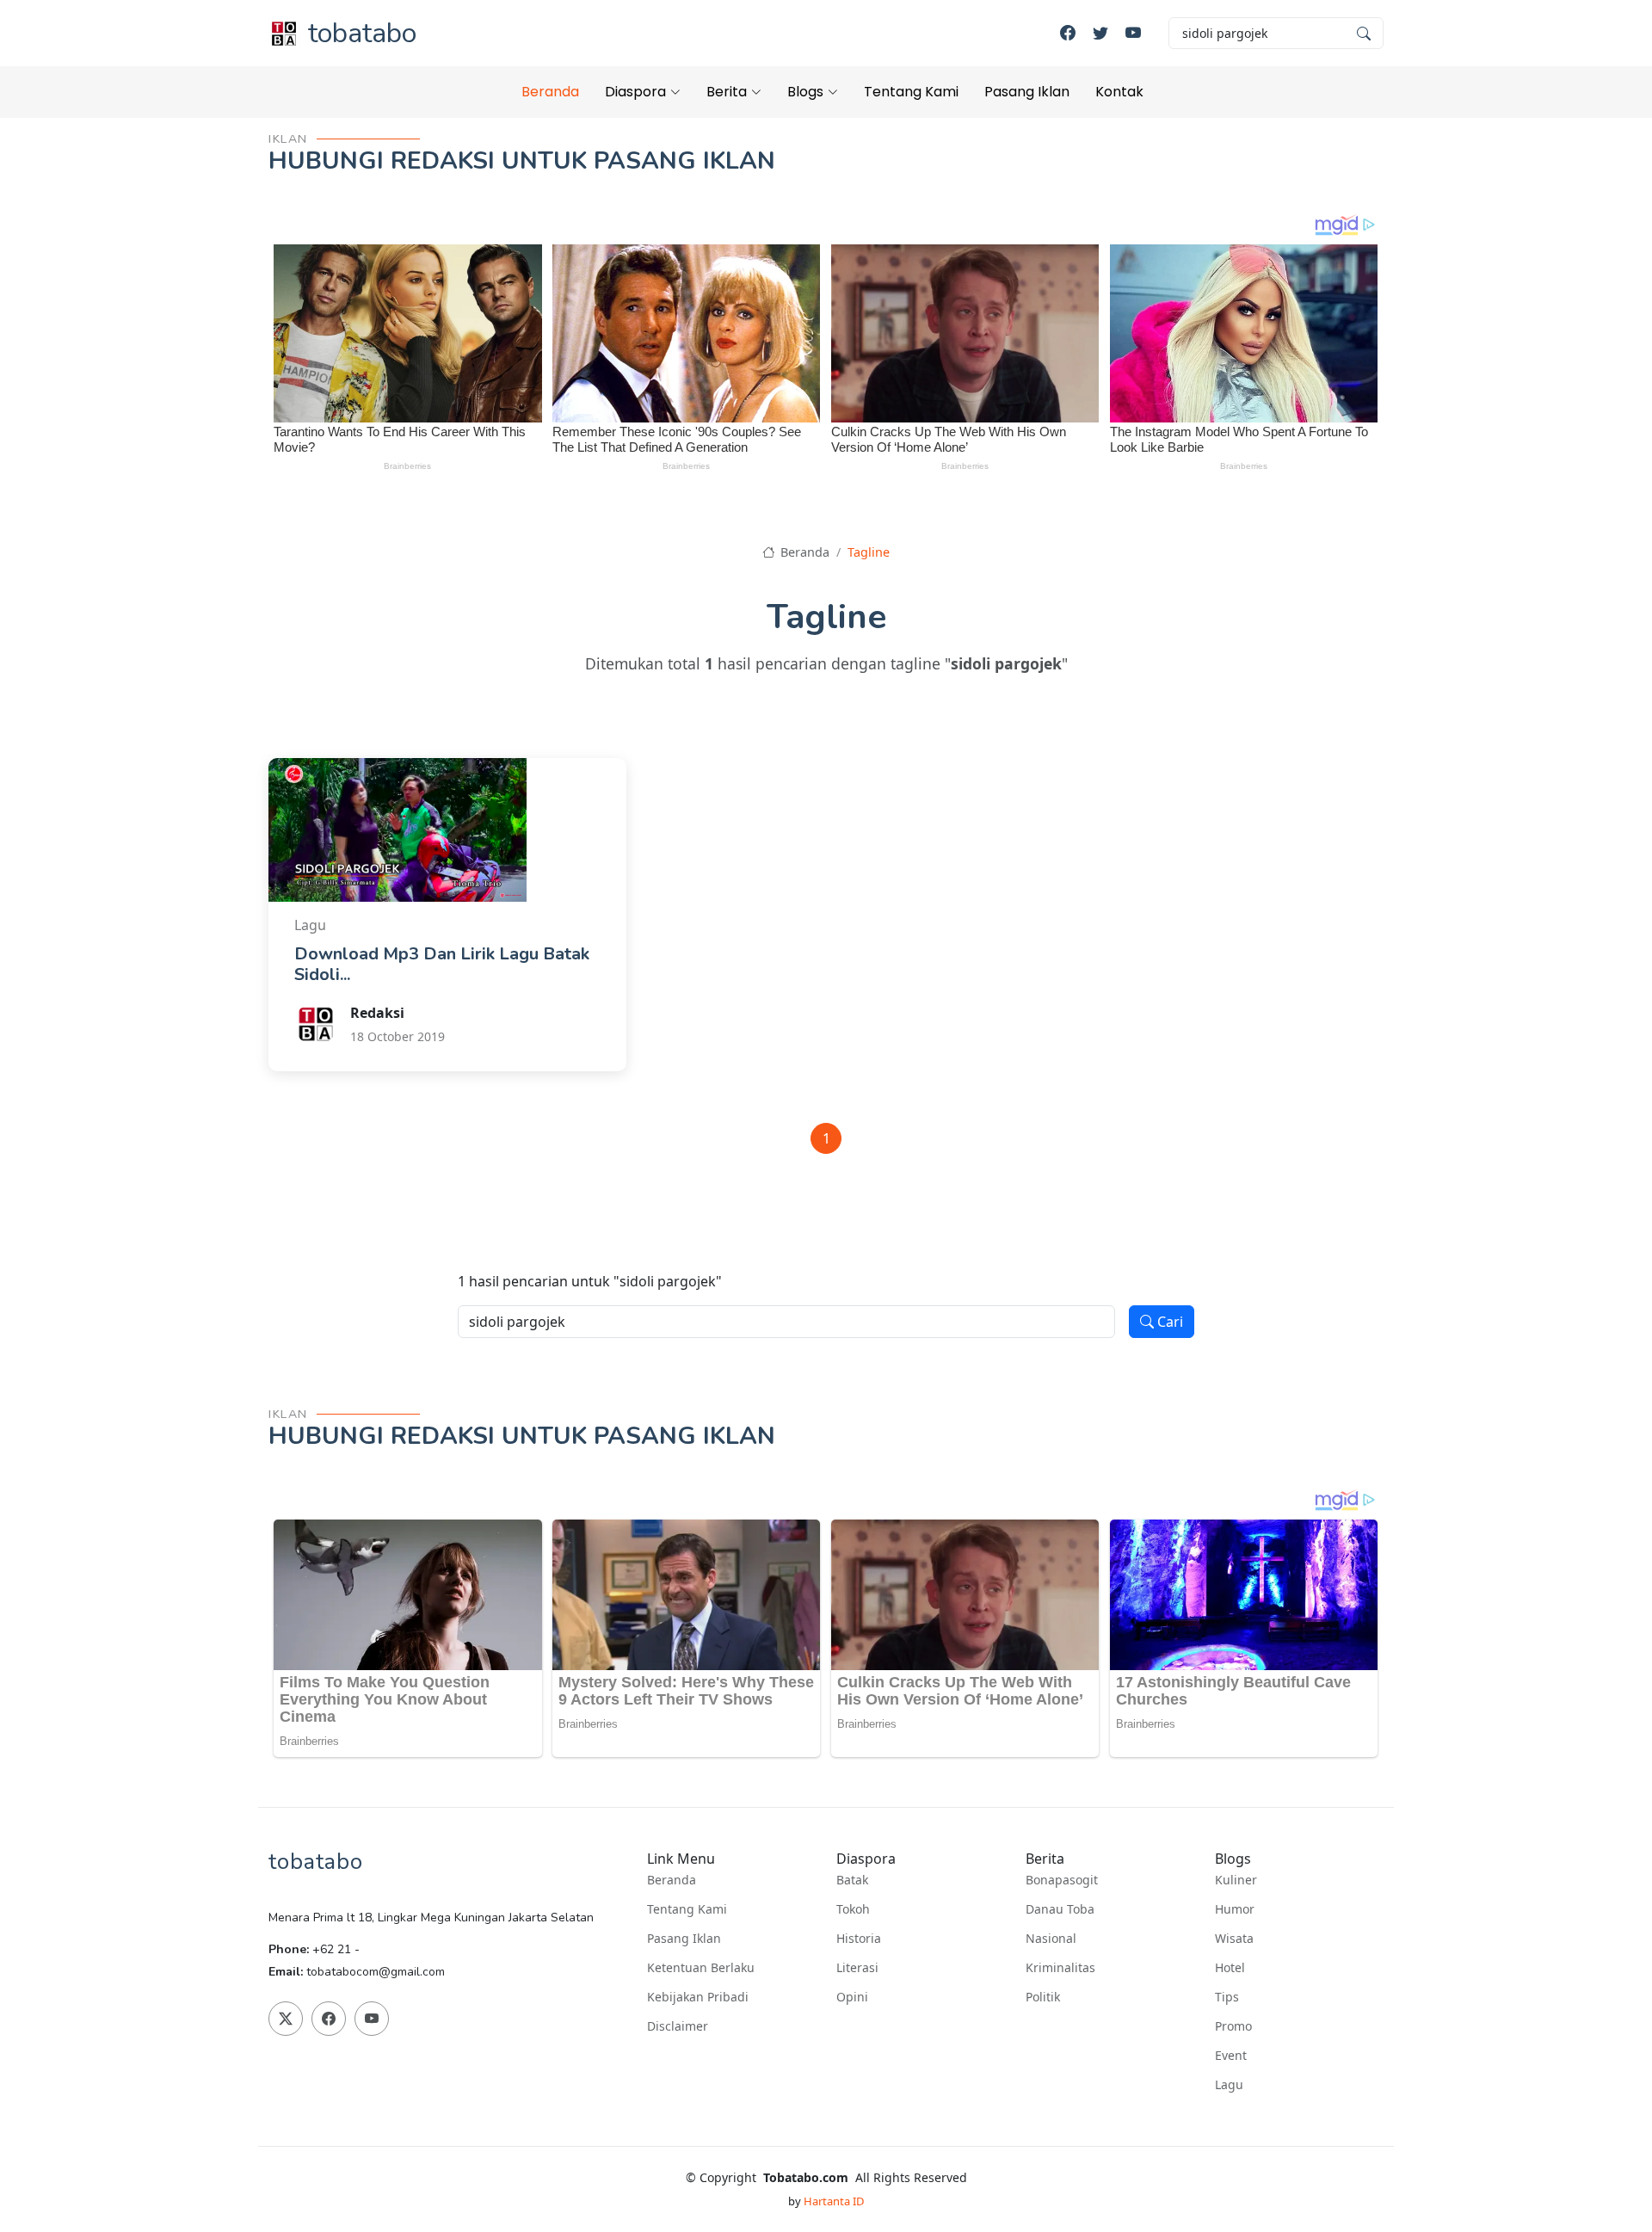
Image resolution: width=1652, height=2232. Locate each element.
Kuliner (1236, 1880)
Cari (1168, 1322)
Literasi (857, 1968)
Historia (859, 1939)
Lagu (1229, 2085)
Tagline (869, 552)
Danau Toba (1060, 1909)
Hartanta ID (834, 2201)
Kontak (1119, 92)
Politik (1043, 1997)
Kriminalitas (1060, 1968)
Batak (852, 1880)
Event (1231, 2056)
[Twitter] (1100, 33)
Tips (1227, 1997)
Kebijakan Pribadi (698, 1997)
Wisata (1234, 1939)
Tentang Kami (911, 92)
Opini (852, 1997)
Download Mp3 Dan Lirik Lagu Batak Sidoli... (442, 964)
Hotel (1230, 1968)
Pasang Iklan (1027, 92)
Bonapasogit (1062, 1880)
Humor (1235, 1909)
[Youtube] (1133, 33)
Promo (1233, 2026)
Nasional (1051, 1939)
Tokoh (853, 1909)
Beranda (550, 92)
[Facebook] (1068, 33)
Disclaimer (678, 2026)
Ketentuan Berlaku (701, 1968)
